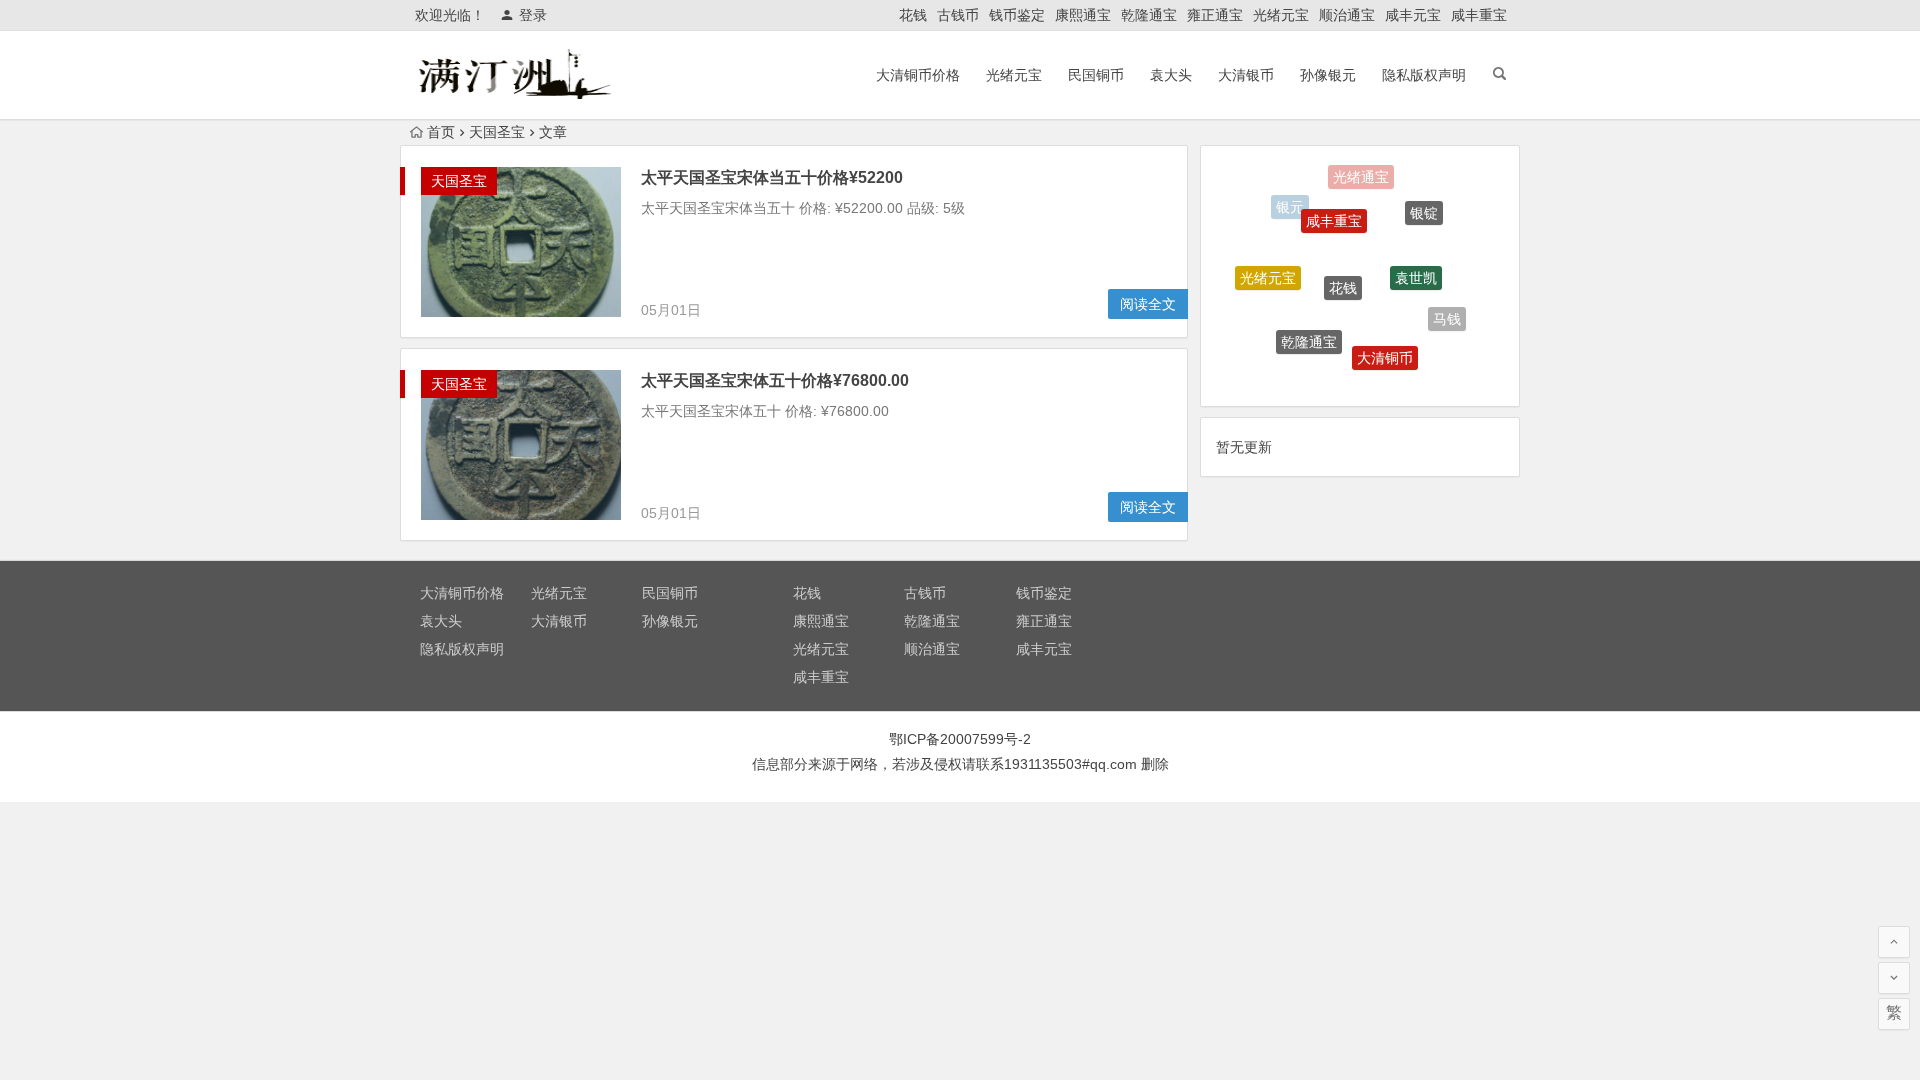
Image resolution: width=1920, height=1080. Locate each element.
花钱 (913, 15)
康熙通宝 (1083, 15)
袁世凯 (1416, 261)
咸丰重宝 (1479, 15)
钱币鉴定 (1017, 15)
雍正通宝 (1215, 15)
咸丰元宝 (1413, 15)
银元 (1290, 205)
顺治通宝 (1347, 15)
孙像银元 (1328, 75)
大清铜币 (1385, 345)
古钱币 (958, 15)
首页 (441, 132)
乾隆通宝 (1149, 15)
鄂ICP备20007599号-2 (960, 739)
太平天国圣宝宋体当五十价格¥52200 (772, 177)
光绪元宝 (1281, 15)
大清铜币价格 (918, 75)
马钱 (1447, 313)
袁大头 (1171, 75)
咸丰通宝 (1342, 374)
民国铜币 (1096, 75)
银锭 (1424, 205)
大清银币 (1246, 75)
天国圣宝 (497, 132)
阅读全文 (1148, 304)
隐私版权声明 (1424, 75)
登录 (533, 15)
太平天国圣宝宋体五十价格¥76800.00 (775, 380)
